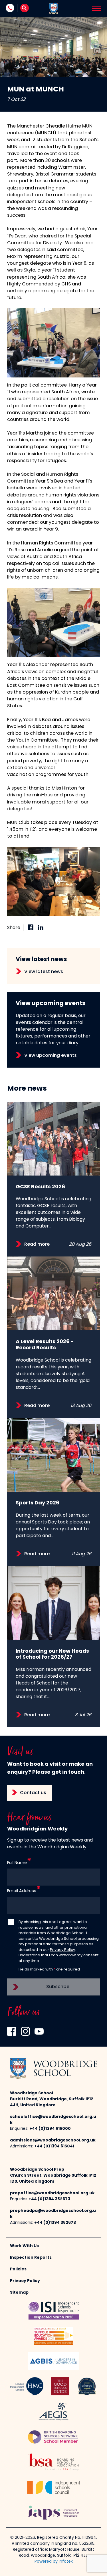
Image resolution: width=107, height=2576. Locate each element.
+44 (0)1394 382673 (49, 2199)
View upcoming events (51, 1056)
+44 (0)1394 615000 (50, 2129)
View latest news (44, 972)
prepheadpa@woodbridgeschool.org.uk (53, 2214)
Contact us (33, 1793)
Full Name (17, 1863)
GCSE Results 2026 (40, 1187)
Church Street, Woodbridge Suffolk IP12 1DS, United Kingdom (53, 2179)
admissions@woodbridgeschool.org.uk (53, 2140)
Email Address (22, 1891)
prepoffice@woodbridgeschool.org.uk (52, 2193)
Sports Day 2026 (38, 1503)
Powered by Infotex (54, 2562)
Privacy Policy (62, 1950)
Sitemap (19, 2293)
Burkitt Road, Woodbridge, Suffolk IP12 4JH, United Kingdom (52, 2102)
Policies (18, 2269)
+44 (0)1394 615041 (54, 2146)
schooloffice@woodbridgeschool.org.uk (53, 2120)
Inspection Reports (31, 2258)
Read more (37, 1245)
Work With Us (24, 2246)
